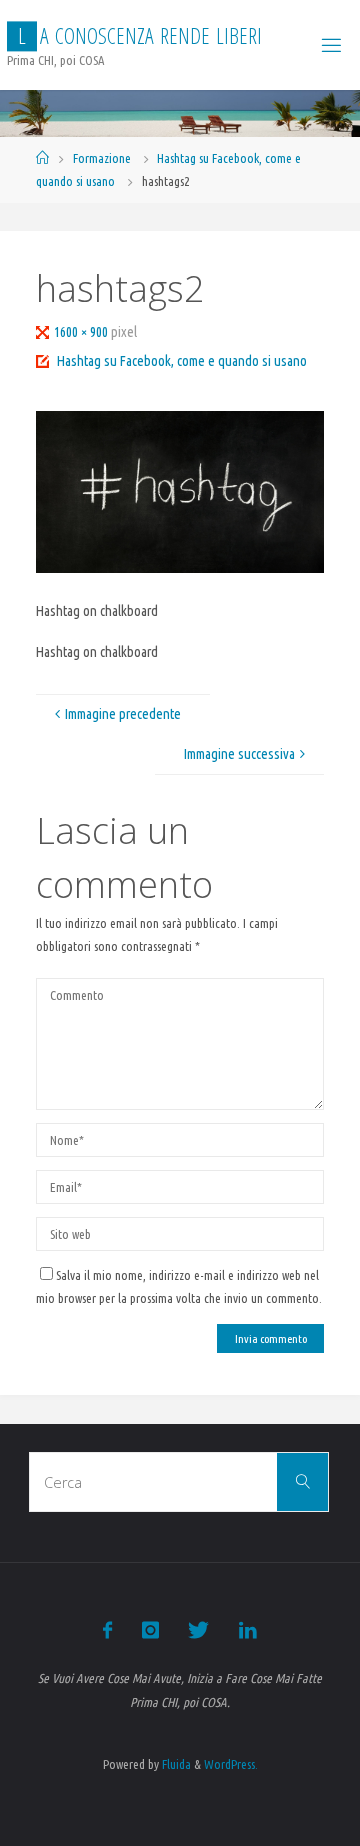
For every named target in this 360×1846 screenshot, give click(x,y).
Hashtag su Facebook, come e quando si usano (182, 361)
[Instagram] (150, 1630)
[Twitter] (198, 1630)
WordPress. (231, 1764)
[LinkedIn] (247, 1630)
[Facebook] (107, 1630)
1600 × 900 (82, 332)
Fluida (175, 1764)
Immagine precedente (123, 714)
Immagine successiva (239, 754)
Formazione (102, 158)
